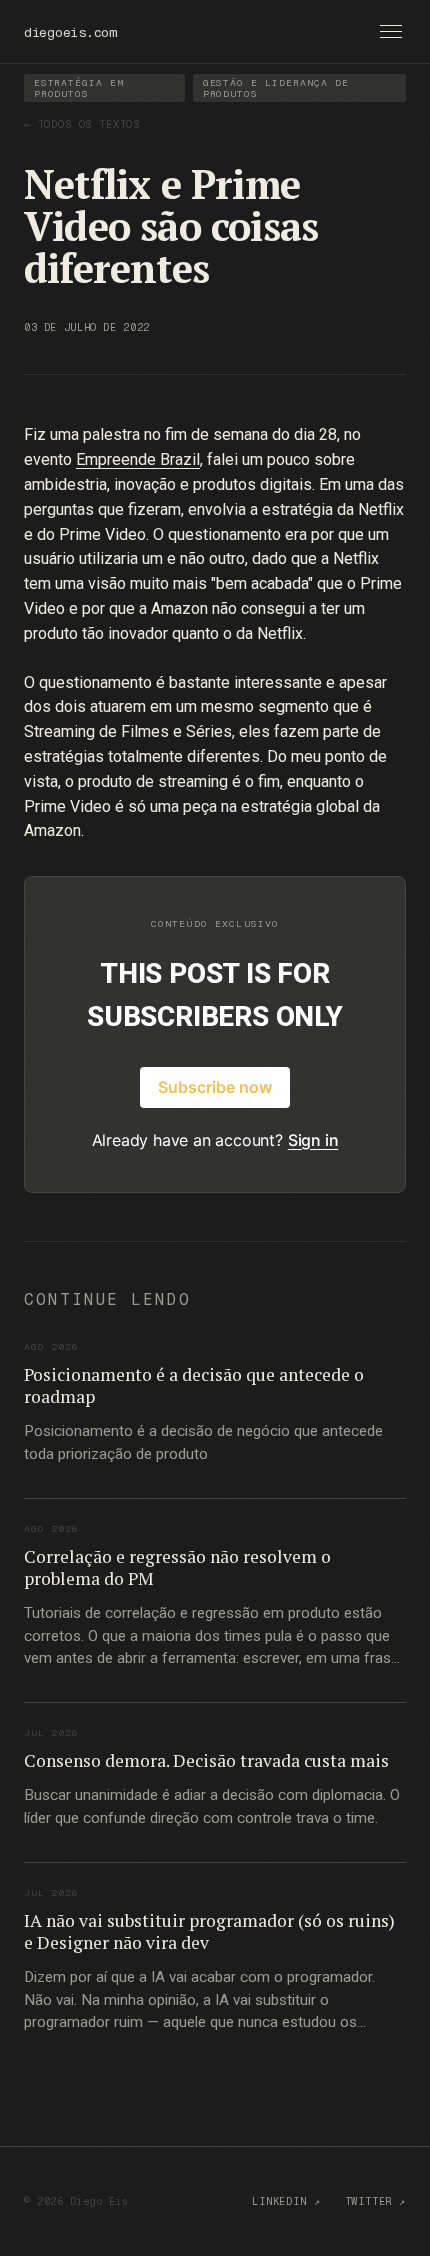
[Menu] (391, 31)
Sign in (313, 1140)
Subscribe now (215, 1087)
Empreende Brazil (138, 459)
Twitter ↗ (376, 2201)
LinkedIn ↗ (286, 2201)
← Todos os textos (82, 124)
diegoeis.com (70, 32)
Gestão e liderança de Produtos (276, 88)
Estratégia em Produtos (79, 88)
